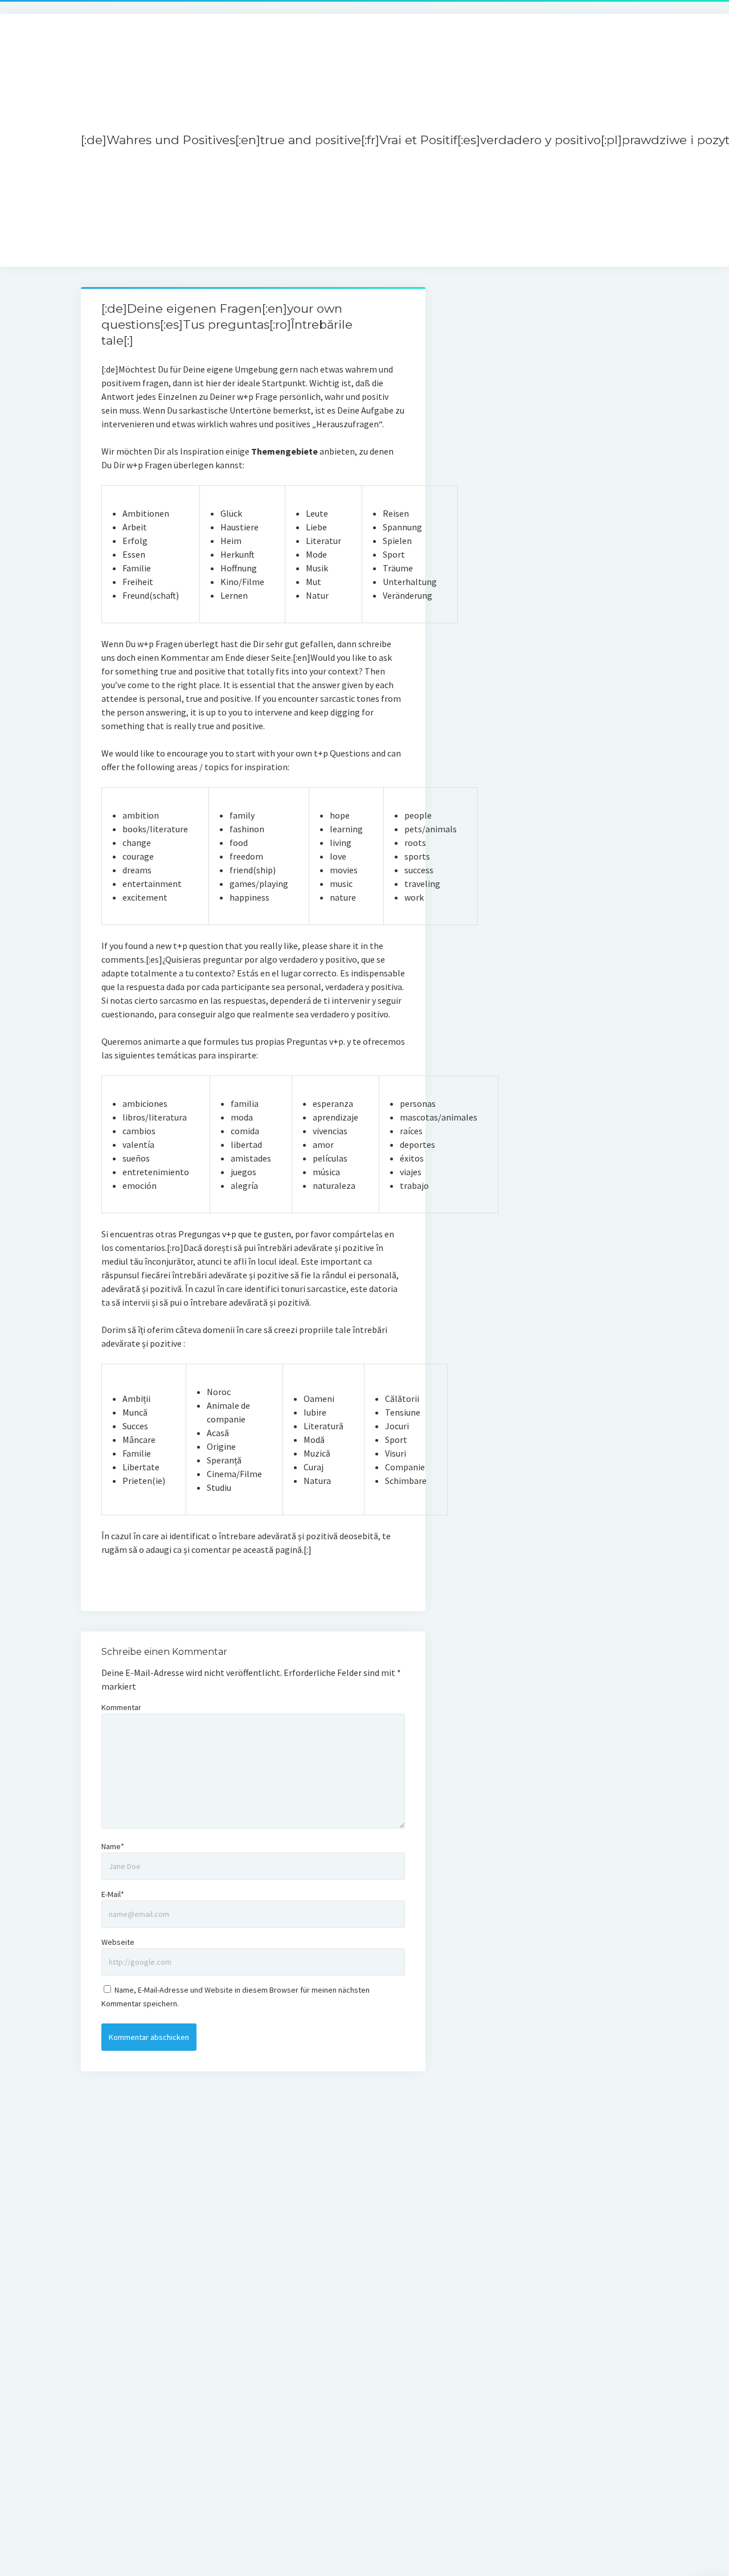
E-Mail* (113, 1894)
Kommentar (121, 1707)
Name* (113, 1846)
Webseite (118, 1942)
